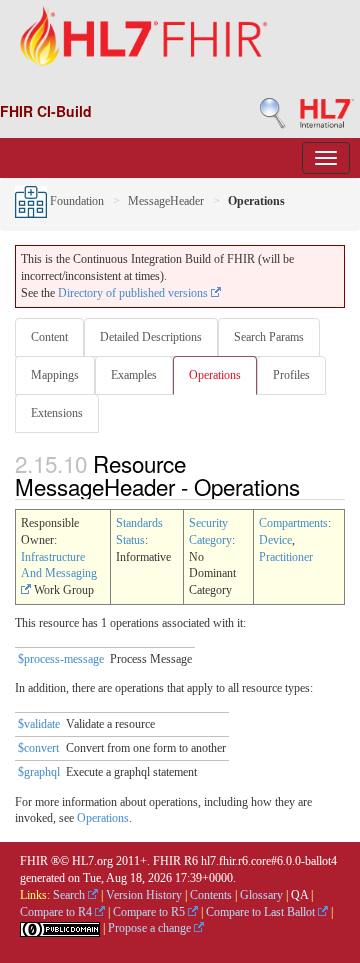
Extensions (57, 413)
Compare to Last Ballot (262, 912)
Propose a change (151, 928)
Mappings (55, 375)
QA (299, 895)
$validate (39, 724)
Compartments (293, 523)
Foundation (75, 201)
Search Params (269, 337)
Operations (215, 375)
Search (70, 895)
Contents (211, 895)
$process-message (61, 659)
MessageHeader (166, 201)
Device (275, 540)
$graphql (39, 772)
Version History (144, 895)
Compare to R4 (57, 912)
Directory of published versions (134, 293)
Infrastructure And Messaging (59, 565)
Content (49, 337)
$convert (38, 748)
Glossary (261, 895)
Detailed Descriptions (151, 337)
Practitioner (286, 557)
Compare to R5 (150, 912)
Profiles (291, 375)
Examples (134, 375)
